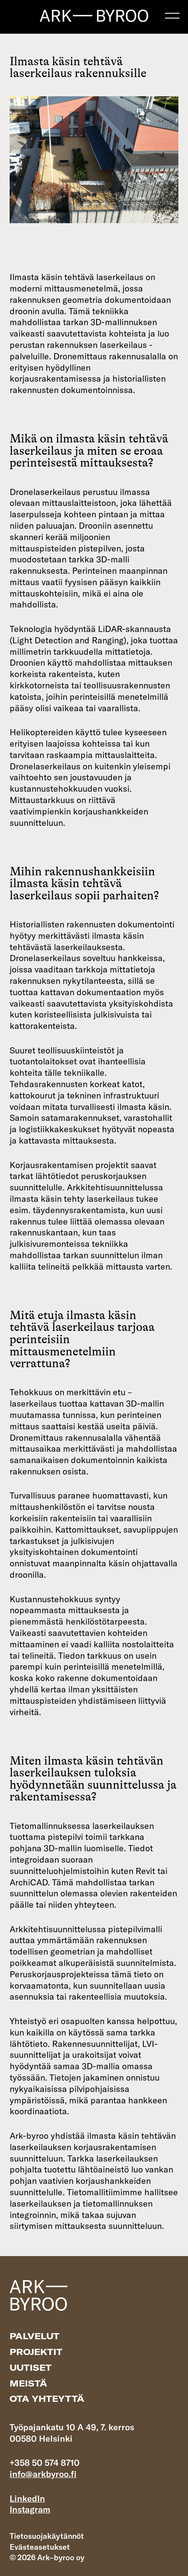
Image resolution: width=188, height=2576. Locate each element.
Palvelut (35, 2336)
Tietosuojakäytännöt (47, 2536)
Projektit (36, 2352)
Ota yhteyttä (47, 2399)
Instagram (30, 2509)
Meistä (28, 2383)
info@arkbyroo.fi (43, 2474)
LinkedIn (27, 2498)
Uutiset (31, 2367)
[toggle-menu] (172, 16)
